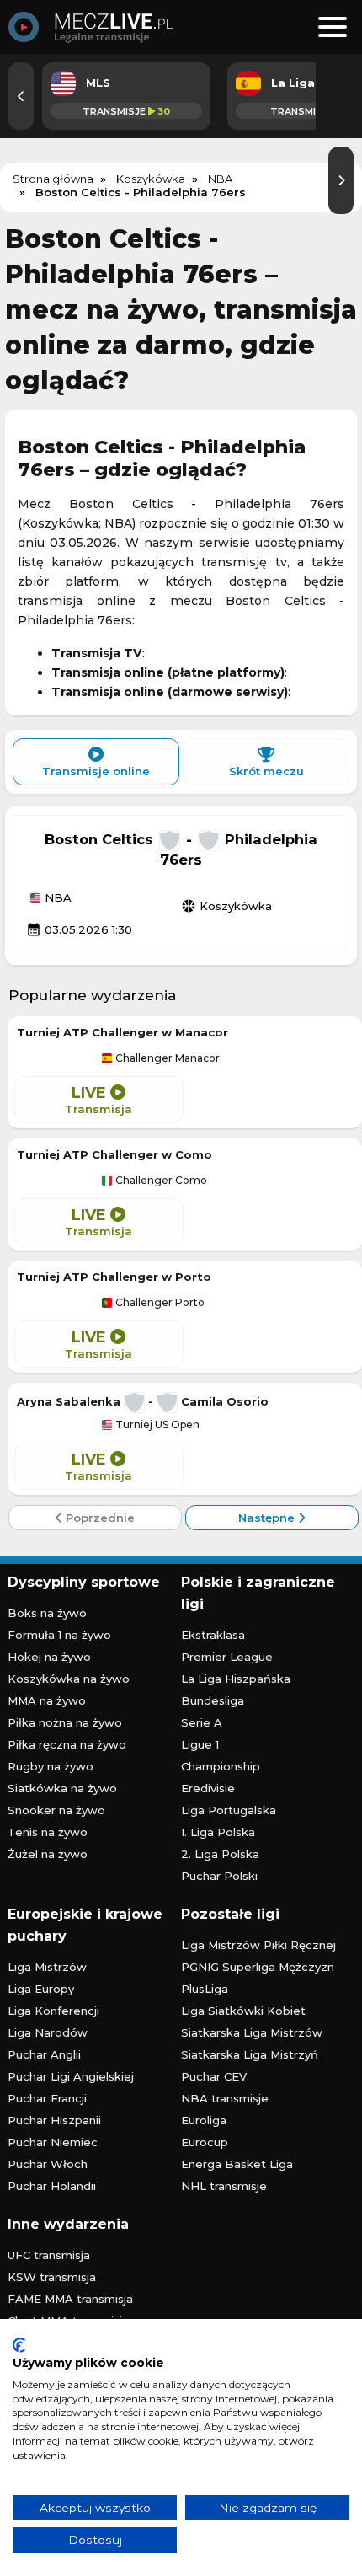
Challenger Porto (159, 1303)
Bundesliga (213, 1700)
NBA (56, 898)
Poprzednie (98, 1518)
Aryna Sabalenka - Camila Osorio (143, 1401)
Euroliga (204, 2120)
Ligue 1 (200, 1744)
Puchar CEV (214, 2076)
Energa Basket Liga (237, 2164)
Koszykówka (226, 906)
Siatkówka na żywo (62, 1788)
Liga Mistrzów (47, 1967)
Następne (268, 1518)
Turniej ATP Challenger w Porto (114, 1277)
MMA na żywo (47, 1700)
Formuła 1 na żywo (59, 1635)
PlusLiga (205, 1989)
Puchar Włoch (48, 2164)
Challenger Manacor (166, 1058)
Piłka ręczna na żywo (67, 1744)
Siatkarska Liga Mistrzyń (250, 2054)
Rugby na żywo (51, 1766)
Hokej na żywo (49, 1657)
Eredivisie (208, 1788)
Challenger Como (160, 1181)
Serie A (202, 1722)
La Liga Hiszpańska (236, 1679)
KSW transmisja (52, 2277)
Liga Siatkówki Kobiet (243, 2011)
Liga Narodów (48, 2032)
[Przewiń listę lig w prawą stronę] (341, 180)
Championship (221, 1766)
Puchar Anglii (44, 2054)
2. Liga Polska (220, 1854)
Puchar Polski (219, 1876)
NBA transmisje (225, 2098)
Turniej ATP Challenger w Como (114, 1154)
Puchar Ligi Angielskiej (71, 2076)
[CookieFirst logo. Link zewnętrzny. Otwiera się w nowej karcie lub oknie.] (19, 2345)
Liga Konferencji (53, 2011)
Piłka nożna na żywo (65, 1722)
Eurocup (205, 2142)
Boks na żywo (47, 1613)
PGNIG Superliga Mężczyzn (258, 1967)
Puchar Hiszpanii (54, 2120)
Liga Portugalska (229, 1810)
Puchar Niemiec (53, 2142)
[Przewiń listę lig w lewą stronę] (21, 96)
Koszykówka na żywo (69, 1679)
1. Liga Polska (218, 1832)
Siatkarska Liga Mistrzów (252, 2032)
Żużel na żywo (48, 1854)
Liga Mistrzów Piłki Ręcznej (258, 1945)
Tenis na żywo (48, 1832)
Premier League (227, 1657)
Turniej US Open (156, 1425)
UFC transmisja (49, 2255)
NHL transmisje (224, 2186)
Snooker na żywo (56, 1810)
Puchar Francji (47, 2098)
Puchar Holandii (52, 2186)
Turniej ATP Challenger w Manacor (122, 1032)
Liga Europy (41, 1989)
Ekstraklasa (213, 1635)
